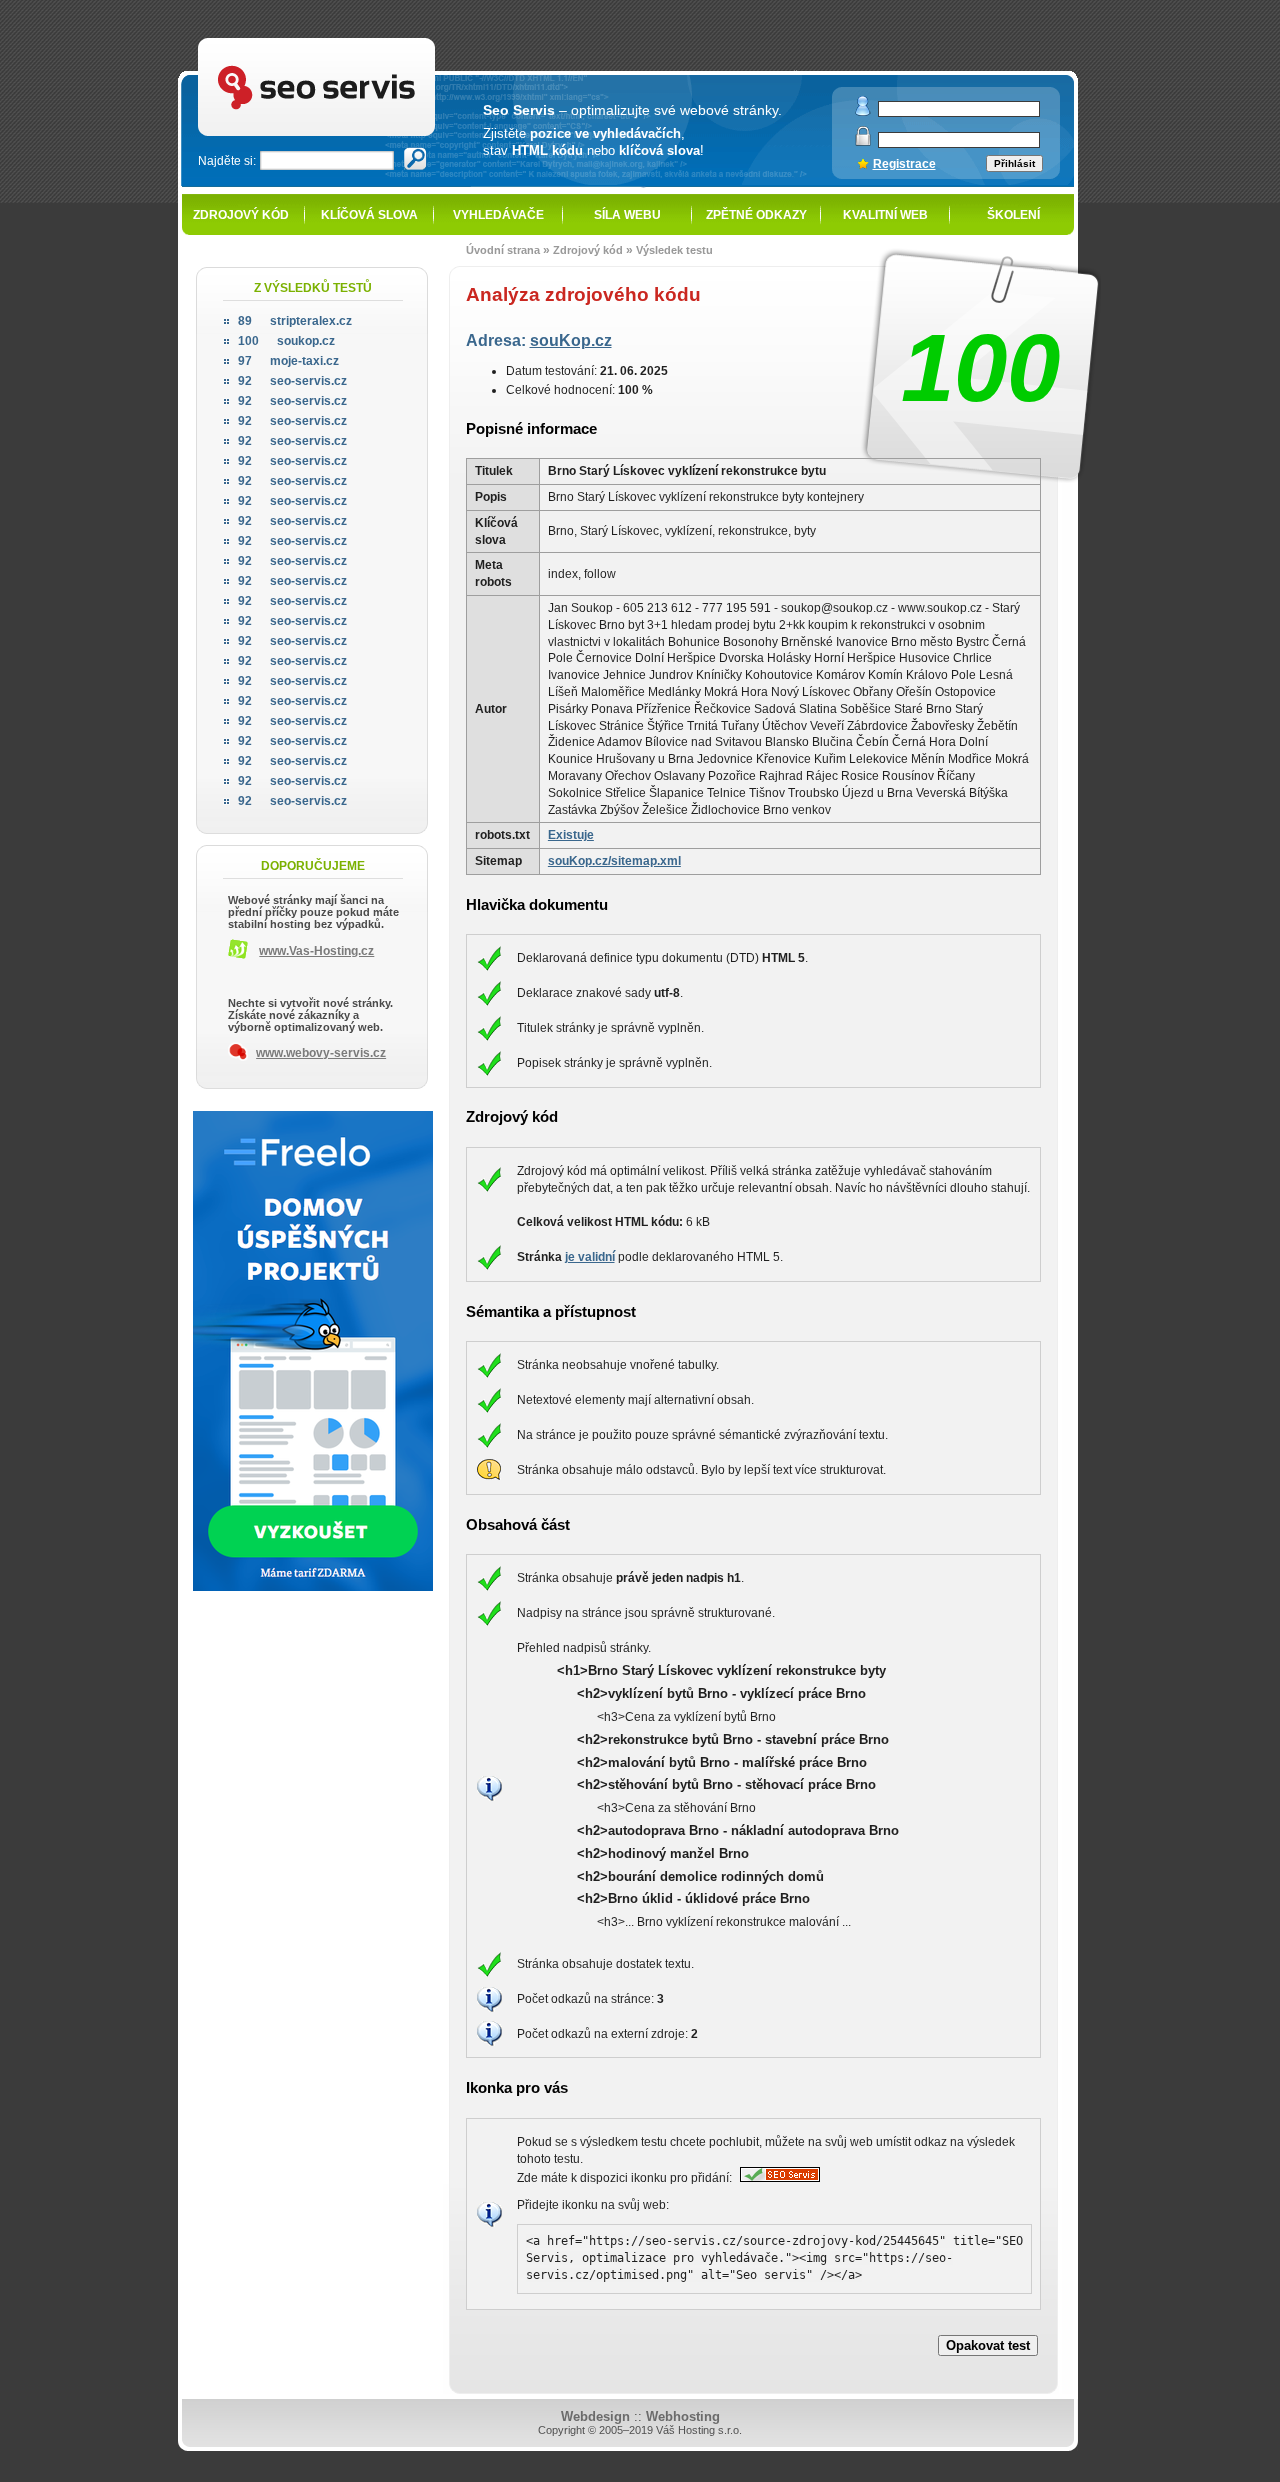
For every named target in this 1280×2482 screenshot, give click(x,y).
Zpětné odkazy (756, 215)
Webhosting (683, 2416)
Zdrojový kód (241, 215)
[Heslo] (863, 141)
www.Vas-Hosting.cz (316, 951)
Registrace (904, 164)
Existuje (571, 835)
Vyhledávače (498, 215)
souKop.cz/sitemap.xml (614, 861)
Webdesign (595, 2416)
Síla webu (627, 215)
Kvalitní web (885, 215)
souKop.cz (571, 340)
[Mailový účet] (863, 111)
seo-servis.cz (292, 381)
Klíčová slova (369, 215)
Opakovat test (988, 2345)
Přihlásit (1014, 163)
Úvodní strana (503, 250)
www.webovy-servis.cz (321, 1053)
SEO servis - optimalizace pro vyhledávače (361, 40)
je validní (590, 1257)
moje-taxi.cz (288, 361)
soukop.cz (286, 341)
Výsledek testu (674, 250)
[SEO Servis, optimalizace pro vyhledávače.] (777, 2178)
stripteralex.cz (295, 321)
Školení (1013, 215)
